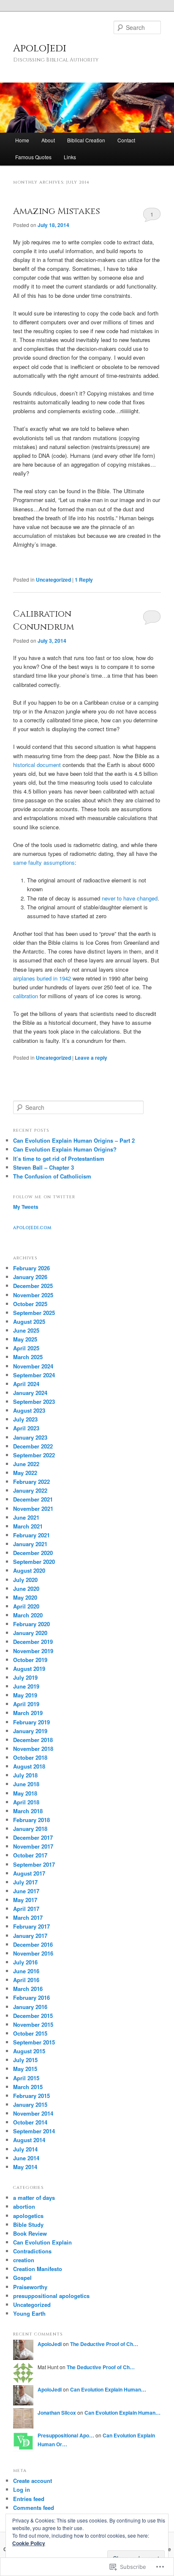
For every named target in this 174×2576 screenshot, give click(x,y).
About (48, 140)
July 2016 (25, 1962)
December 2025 (33, 1286)
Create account (33, 2481)
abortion (24, 2206)
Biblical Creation (86, 140)
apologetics (28, 2216)
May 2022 (25, 1473)
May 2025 (25, 1339)
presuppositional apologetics (51, 2296)
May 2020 (25, 1597)
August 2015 (29, 2051)
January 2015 (30, 2104)
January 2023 (30, 1437)
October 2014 (30, 2122)
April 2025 (26, 1348)
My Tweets (26, 1207)
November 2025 (33, 1295)
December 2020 (33, 1553)
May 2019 (25, 1695)
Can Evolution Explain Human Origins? (65, 1149)
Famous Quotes (33, 157)
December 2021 (33, 1499)
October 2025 (30, 1304)
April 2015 (26, 2078)
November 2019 (33, 1651)
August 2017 (29, 1873)
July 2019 (25, 1677)
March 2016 (28, 1989)
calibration (26, 996)
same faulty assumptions (44, 862)
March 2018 (28, 1811)
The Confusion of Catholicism (52, 1176)
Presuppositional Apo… (66, 2435)
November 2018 (33, 1749)
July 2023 (25, 1419)
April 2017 (26, 1909)
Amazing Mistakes (57, 211)
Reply (84, 580)
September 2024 (34, 1375)
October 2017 (30, 1855)
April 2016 (26, 1980)
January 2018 (30, 1829)
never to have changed (130, 898)
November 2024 (33, 1366)
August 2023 (29, 1410)
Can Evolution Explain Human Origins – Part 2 (74, 1140)
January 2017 (30, 1936)
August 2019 (29, 1669)
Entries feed (29, 2499)
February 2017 (31, 1926)
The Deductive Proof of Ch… (104, 2344)
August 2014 (29, 2140)
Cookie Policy (29, 2543)
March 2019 (28, 1713)
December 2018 (33, 1740)
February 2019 (31, 1722)
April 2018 (26, 1802)
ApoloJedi (40, 48)
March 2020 (28, 1615)
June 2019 (26, 1686)
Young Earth (29, 2313)
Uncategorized (53, 580)
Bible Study (28, 2225)
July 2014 (25, 2149)
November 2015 (33, 2024)
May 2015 (25, 2069)
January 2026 (30, 1277)
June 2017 (26, 1891)
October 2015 (30, 2033)
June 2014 (26, 2158)
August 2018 (29, 1766)
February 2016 (31, 1997)
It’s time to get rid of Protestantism (59, 1158)
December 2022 (33, 1446)
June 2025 (26, 1330)
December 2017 (33, 1837)
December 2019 (33, 1642)
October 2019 (30, 1660)
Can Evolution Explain (42, 2242)
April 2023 (26, 1428)
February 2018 (31, 1820)
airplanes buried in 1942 (42, 978)
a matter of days (34, 2198)
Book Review (30, 2233)
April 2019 (26, 1704)
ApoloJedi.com (32, 1228)
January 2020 (30, 1633)
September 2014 (34, 2131)
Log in (22, 2489)
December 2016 (33, 1944)
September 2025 (34, 1313)
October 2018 (30, 1757)
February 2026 (31, 1268)
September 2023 (34, 1402)
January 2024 (30, 1393)
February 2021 (31, 1535)
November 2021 (33, 1508)
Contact (126, 140)
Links (70, 157)
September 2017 (34, 1864)
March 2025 (28, 1357)
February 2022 (31, 1482)
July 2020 (25, 1580)
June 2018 (26, 1784)
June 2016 (26, 1971)
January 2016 (30, 2007)
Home (22, 140)
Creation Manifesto (38, 2269)
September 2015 (34, 2042)
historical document (37, 765)
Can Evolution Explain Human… (108, 2389)
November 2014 (33, 2113)
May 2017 (25, 1900)
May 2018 (25, 1793)
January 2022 (30, 1490)
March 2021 (28, 1526)
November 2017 (33, 1846)
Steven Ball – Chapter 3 (43, 1167)
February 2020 (31, 1624)
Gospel (22, 2278)
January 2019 (30, 1731)
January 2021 (30, 1544)
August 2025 (29, 1321)
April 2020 (26, 1606)
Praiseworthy (30, 2287)
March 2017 (28, 1917)
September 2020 (34, 1562)
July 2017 (25, 1882)
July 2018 (25, 1775)
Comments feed (34, 2508)
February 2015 (31, 2096)
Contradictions (32, 2251)
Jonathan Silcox (57, 2413)
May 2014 (25, 2167)
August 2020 (29, 1570)
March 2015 (28, 2087)
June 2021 (26, 1517)
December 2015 (33, 2016)
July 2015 (25, 2060)
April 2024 (26, 1384)
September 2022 (34, 1455)
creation (24, 2260)
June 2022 (26, 1464)
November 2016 (33, 1953)
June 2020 (26, 1589)
